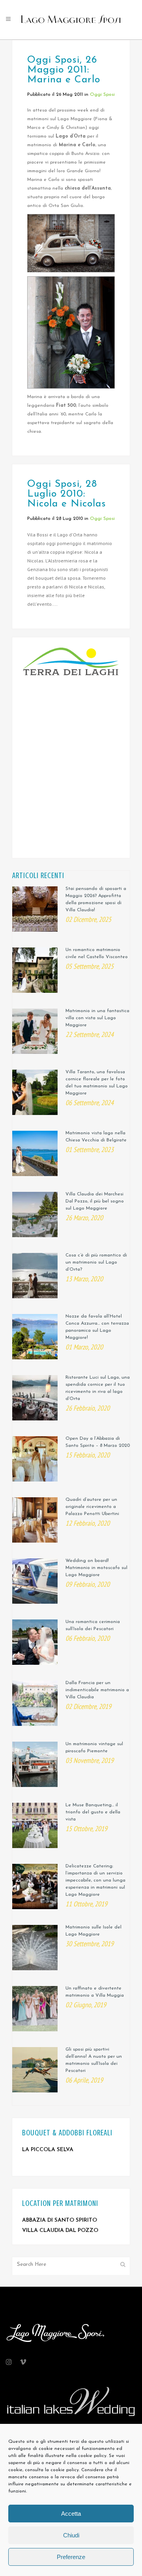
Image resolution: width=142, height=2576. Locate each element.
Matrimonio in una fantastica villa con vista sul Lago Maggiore (97, 1018)
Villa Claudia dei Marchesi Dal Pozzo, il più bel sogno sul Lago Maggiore (95, 1201)
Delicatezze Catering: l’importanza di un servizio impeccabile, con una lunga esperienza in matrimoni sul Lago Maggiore (95, 1880)
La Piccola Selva (48, 2150)
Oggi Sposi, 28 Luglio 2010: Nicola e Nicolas (67, 494)
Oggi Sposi (102, 95)
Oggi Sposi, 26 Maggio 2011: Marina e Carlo (64, 70)
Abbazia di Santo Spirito (60, 2220)
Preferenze (71, 2557)
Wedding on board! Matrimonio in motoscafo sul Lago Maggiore (96, 1568)
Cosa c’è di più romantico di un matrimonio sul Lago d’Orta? (96, 1262)
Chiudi (71, 2535)
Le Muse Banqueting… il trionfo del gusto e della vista (93, 1812)
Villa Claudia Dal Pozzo (60, 2231)
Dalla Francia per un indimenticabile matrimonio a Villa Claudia (97, 1690)
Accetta (71, 2514)
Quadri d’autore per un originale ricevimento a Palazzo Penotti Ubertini (92, 1507)
